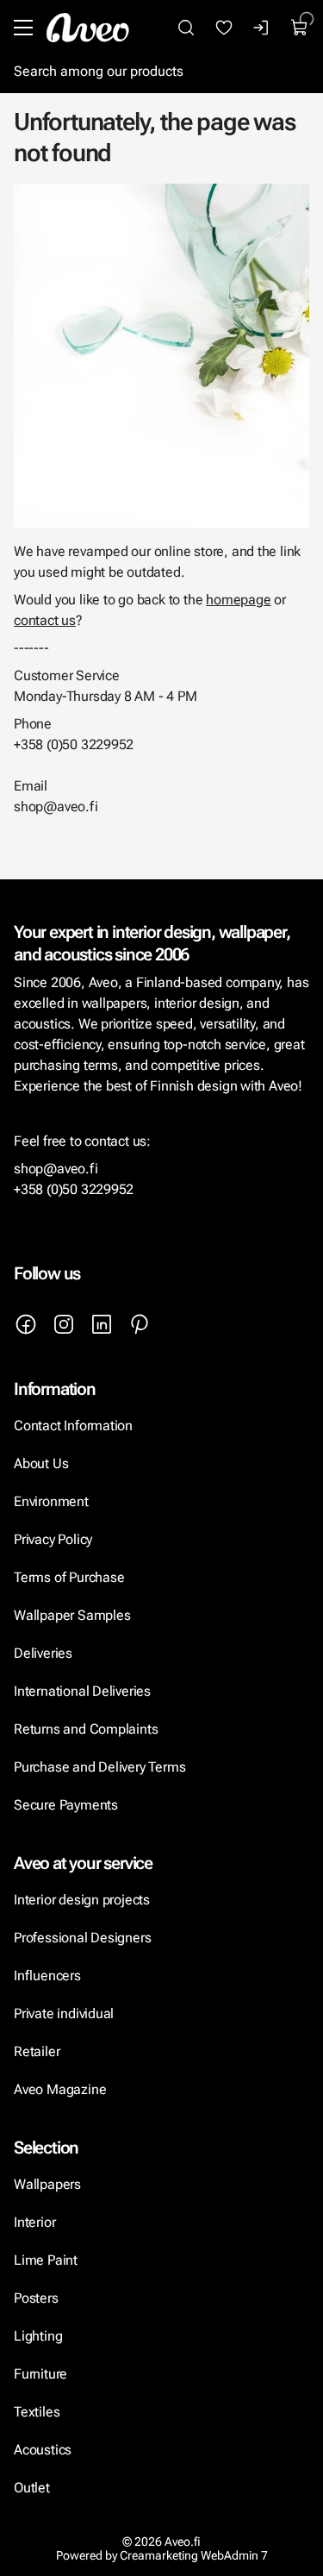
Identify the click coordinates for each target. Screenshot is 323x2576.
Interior (34, 2222)
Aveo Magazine (60, 2089)
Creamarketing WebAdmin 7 (194, 2555)
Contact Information (73, 1426)
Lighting (40, 2336)
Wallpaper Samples (72, 1615)
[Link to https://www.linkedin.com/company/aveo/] (102, 1324)
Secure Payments (66, 1805)
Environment (51, 1501)
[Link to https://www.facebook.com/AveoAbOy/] (26, 1324)
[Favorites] (224, 28)
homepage (238, 600)
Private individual (64, 2013)
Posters (36, 2298)
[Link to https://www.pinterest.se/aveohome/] (140, 1324)
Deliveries (43, 1653)
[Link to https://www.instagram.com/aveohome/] (64, 1324)
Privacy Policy (53, 1539)
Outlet (32, 2488)
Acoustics (43, 2450)
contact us (45, 620)
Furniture (40, 2374)
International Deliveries (82, 1691)
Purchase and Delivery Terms (99, 1767)
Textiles (37, 2412)
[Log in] (262, 28)
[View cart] (300, 28)
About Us (41, 1463)
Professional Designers (82, 1938)
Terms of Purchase (71, 1577)
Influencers (47, 1976)
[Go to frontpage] (88, 28)
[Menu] (23, 28)
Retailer (37, 2051)
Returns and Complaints (86, 1729)
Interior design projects (82, 1900)
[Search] (186, 28)
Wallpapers (47, 2184)
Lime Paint (46, 2260)
